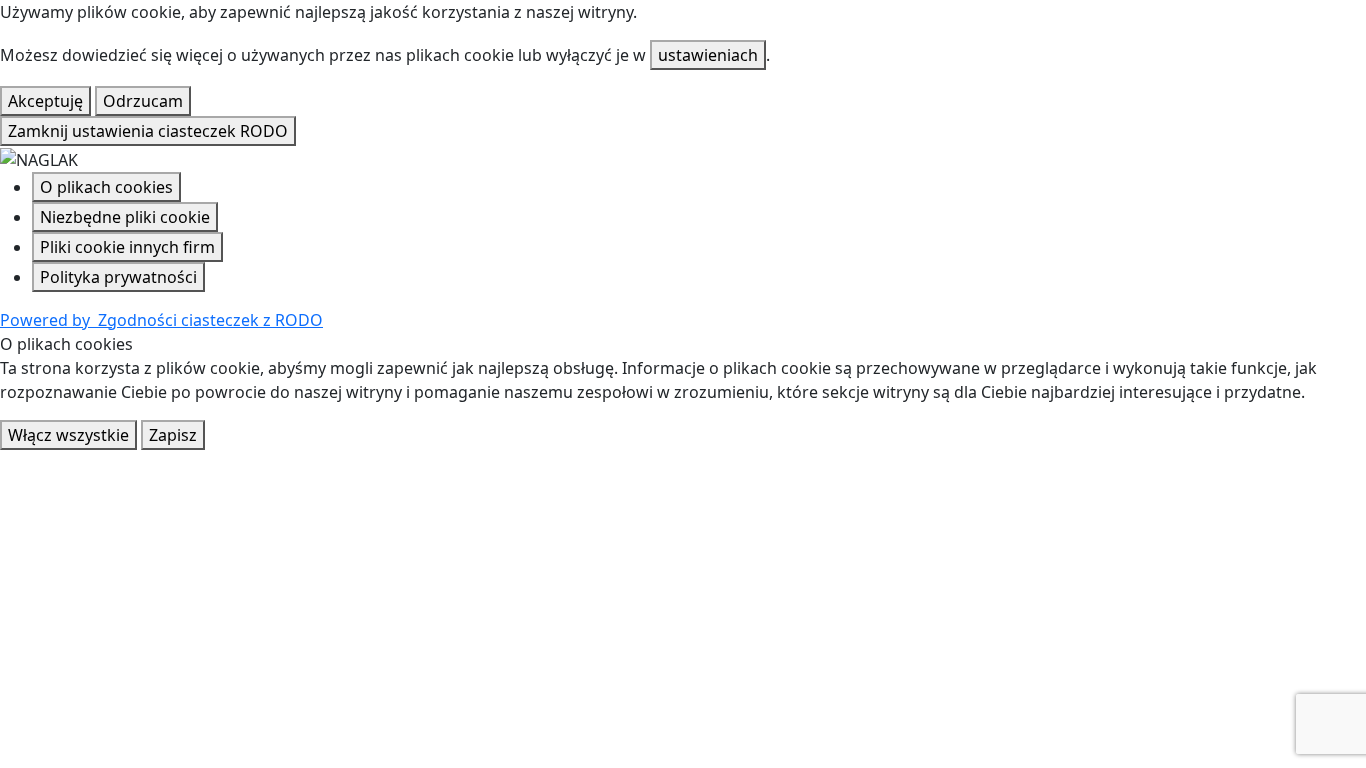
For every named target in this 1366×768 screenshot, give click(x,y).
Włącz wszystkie (68, 435)
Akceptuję (45, 101)
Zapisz (173, 435)
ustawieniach (708, 55)
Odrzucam (143, 101)
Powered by (161, 320)
